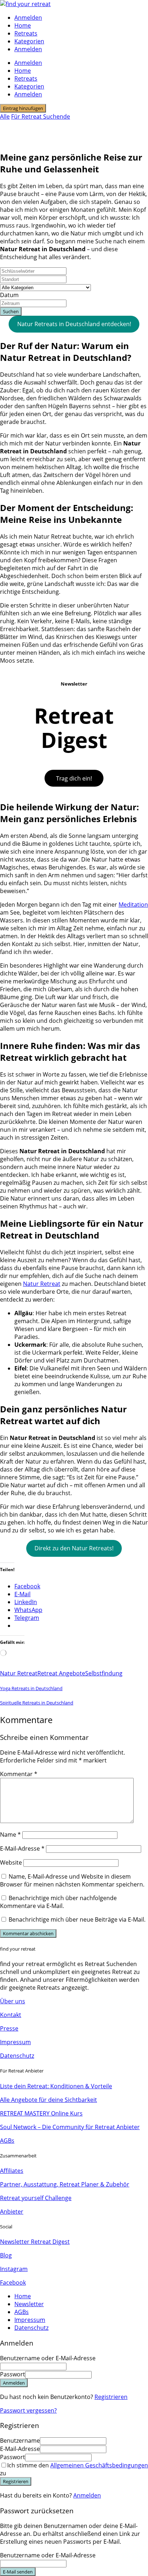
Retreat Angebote (61, 1673)
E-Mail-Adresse (22, 1848)
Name (10, 1835)
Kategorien (29, 41)
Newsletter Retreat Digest (35, 2242)
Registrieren (111, 2397)
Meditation (133, 905)
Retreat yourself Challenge (36, 2198)
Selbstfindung (104, 1673)
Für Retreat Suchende (41, 116)
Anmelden (87, 2495)
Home (23, 25)
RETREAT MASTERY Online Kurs (41, 2113)
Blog (6, 2255)
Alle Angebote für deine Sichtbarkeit (48, 2100)
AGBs (7, 2141)
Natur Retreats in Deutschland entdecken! (74, 324)
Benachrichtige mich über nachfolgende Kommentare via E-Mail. (58, 1902)
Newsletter (29, 2304)
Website (11, 1862)
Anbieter (12, 2212)
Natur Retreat (42, 1284)
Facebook (13, 2282)
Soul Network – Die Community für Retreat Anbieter (70, 2127)
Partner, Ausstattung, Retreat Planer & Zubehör (65, 2184)
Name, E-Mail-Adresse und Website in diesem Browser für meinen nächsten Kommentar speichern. (72, 1880)
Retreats (26, 33)
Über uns (13, 2001)
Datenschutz (17, 2056)
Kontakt (11, 2015)
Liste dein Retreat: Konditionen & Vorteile (56, 2086)
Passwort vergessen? (28, 2410)
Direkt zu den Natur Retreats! (74, 1548)
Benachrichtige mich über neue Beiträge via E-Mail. (77, 1919)
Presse (9, 2028)
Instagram (14, 2269)
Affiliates (12, 2171)
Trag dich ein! (74, 778)
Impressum (15, 2042)
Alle (5, 116)
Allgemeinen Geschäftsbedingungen (99, 2465)
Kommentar (19, 1774)
